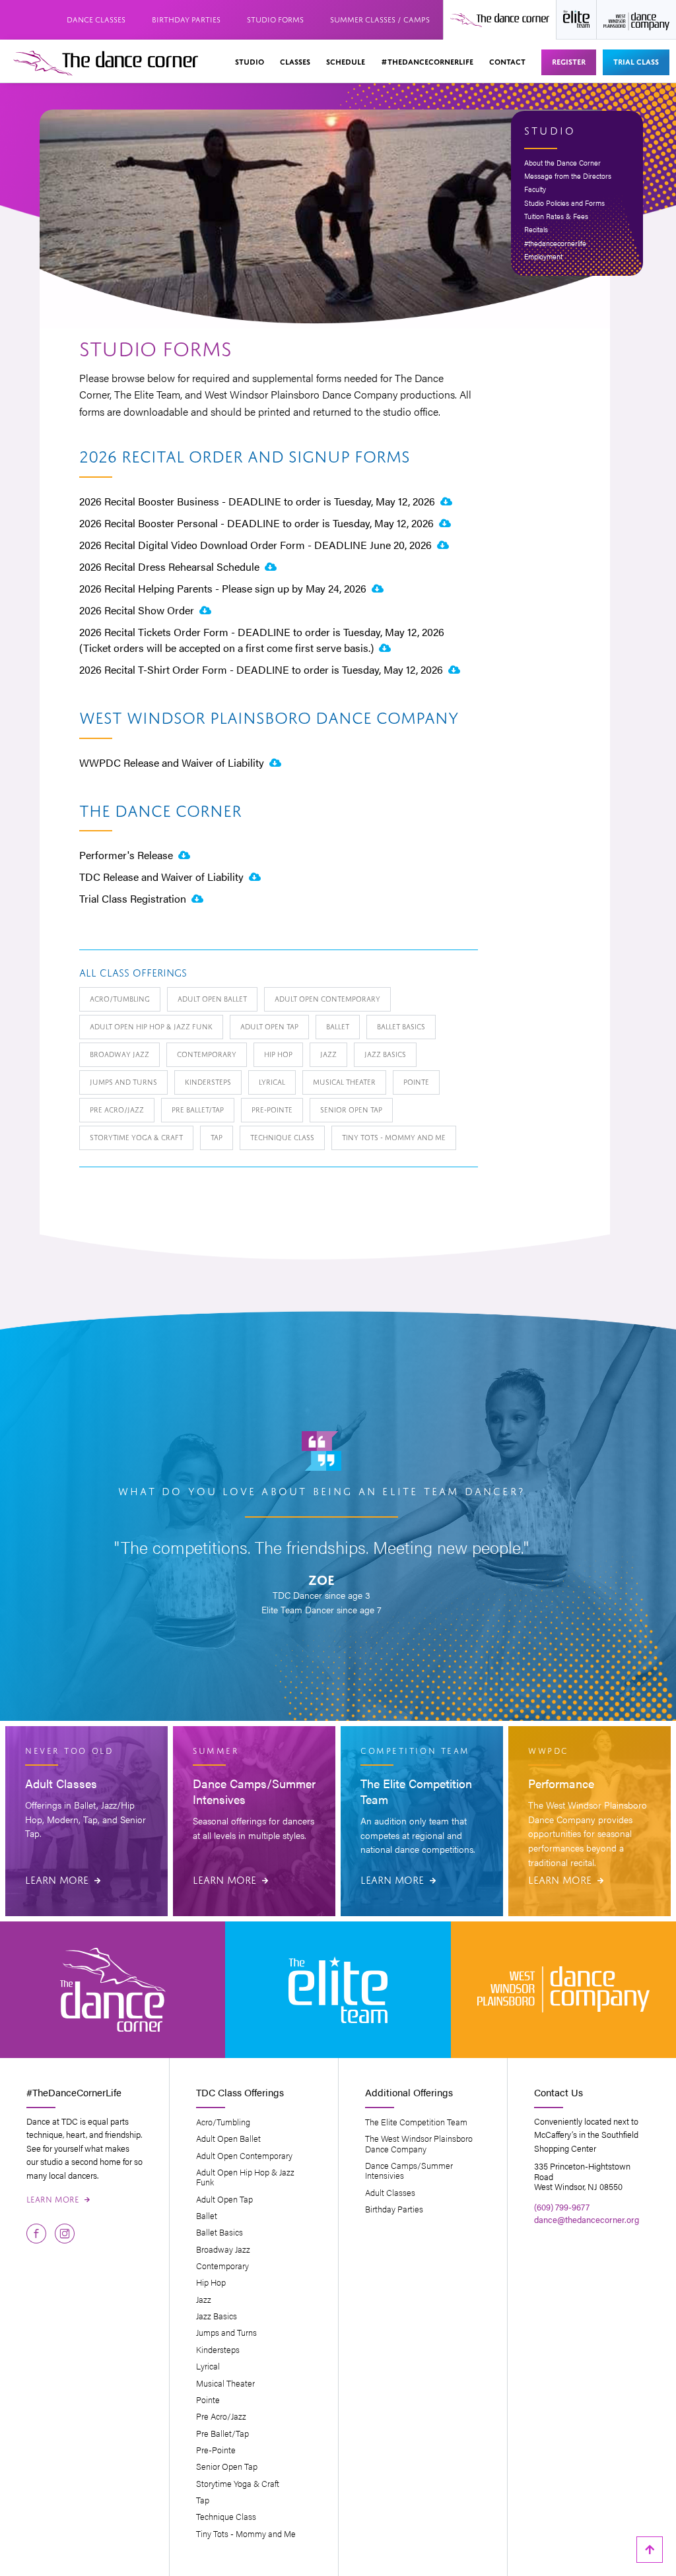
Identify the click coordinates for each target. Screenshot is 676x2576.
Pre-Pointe (272, 1109)
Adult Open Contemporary (327, 998)
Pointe (416, 1081)
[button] (250, 62)
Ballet (338, 1026)
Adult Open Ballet (212, 998)
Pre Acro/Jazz (117, 1109)
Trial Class (636, 61)
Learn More (63, 1879)
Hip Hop (278, 1053)
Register (569, 61)
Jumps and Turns (123, 1081)
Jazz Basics (385, 1053)
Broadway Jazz (119, 1053)
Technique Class (282, 1137)
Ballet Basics (401, 1026)
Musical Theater (344, 1081)
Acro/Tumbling (120, 998)
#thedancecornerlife (427, 61)
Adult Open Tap (269, 1026)
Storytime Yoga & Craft (136, 1137)
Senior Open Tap (351, 1109)
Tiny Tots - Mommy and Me (394, 1137)
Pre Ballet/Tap (198, 1109)
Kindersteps (208, 1081)
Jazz (328, 1053)
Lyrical (272, 1081)
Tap (217, 1137)
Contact (507, 61)
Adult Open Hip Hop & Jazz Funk (151, 1026)
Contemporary (207, 1053)
